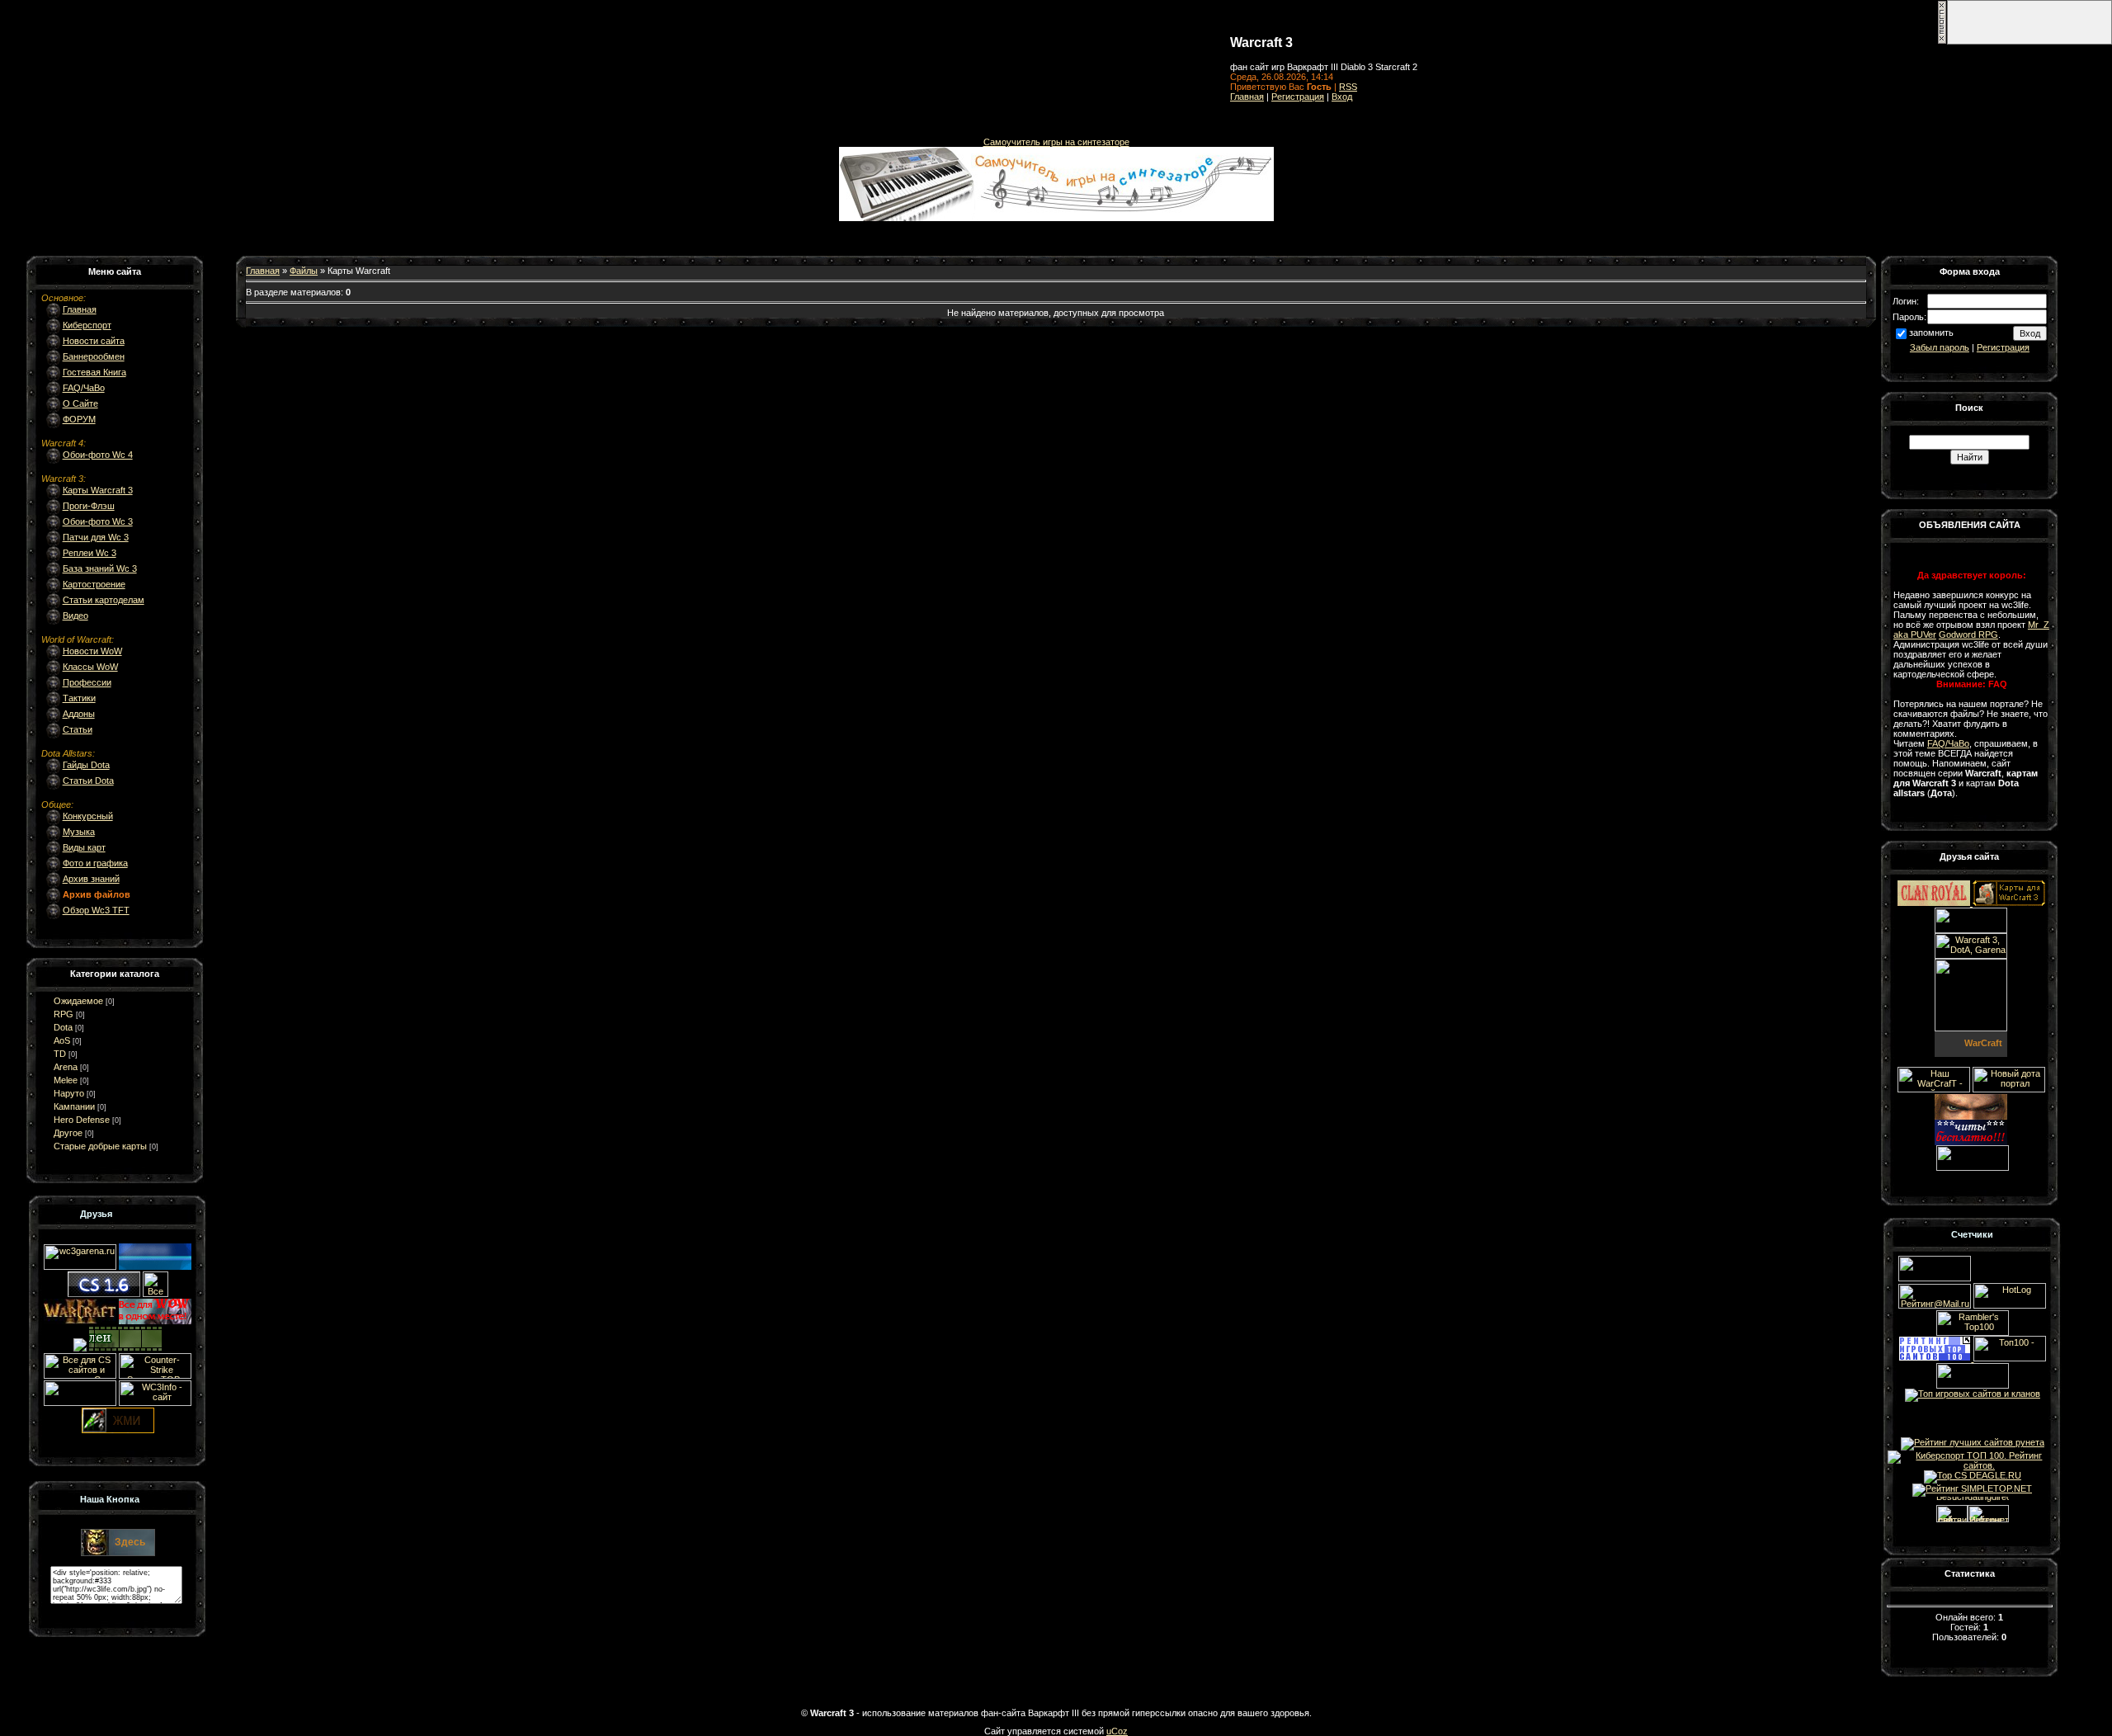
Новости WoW (92, 651)
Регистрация (1298, 97)
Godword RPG (1968, 634)
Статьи (78, 729)
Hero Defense (82, 1120)
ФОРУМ (79, 419)
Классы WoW (90, 667)
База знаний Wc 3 (100, 568)
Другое (68, 1133)
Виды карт (84, 847)
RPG (64, 1014)
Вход (1342, 97)
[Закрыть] (1942, 41)
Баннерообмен (94, 356)
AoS (62, 1040)
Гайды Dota (86, 765)
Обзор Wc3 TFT (96, 910)
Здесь (130, 1542)
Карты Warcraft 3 (98, 490)
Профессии (87, 682)
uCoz (1117, 1731)
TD (60, 1054)
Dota (63, 1027)
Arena (66, 1067)
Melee (66, 1080)
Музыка (79, 832)
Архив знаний (91, 879)
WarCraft (1983, 1043)
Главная (1247, 97)
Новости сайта (94, 341)
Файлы (304, 271)
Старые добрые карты (100, 1146)
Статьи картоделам (104, 600)
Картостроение (94, 584)
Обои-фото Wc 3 (98, 521)
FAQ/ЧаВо (84, 388)
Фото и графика (95, 863)
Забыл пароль (1940, 347)
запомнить (1931, 333)
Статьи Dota (88, 781)
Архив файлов (97, 894)
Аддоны (79, 714)
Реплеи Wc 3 (90, 553)
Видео (75, 616)
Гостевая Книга (94, 372)
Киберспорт (87, 325)
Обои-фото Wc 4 (98, 455)
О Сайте (80, 403)
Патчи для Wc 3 (96, 537)
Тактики (79, 698)
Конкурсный (88, 816)
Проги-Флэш (89, 506)
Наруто (69, 1093)
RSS (1348, 87)
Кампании (74, 1106)
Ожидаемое (78, 1001)
